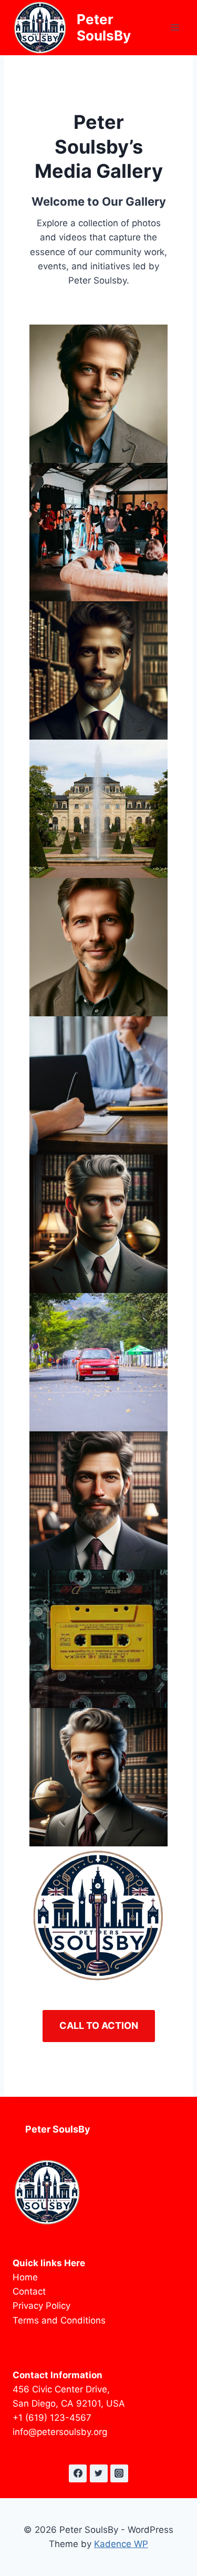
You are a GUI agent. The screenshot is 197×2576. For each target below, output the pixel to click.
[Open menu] (175, 28)
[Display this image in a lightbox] (98, 394)
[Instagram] (119, 2473)
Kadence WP (121, 2544)
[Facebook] (78, 2473)
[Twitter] (99, 2473)
